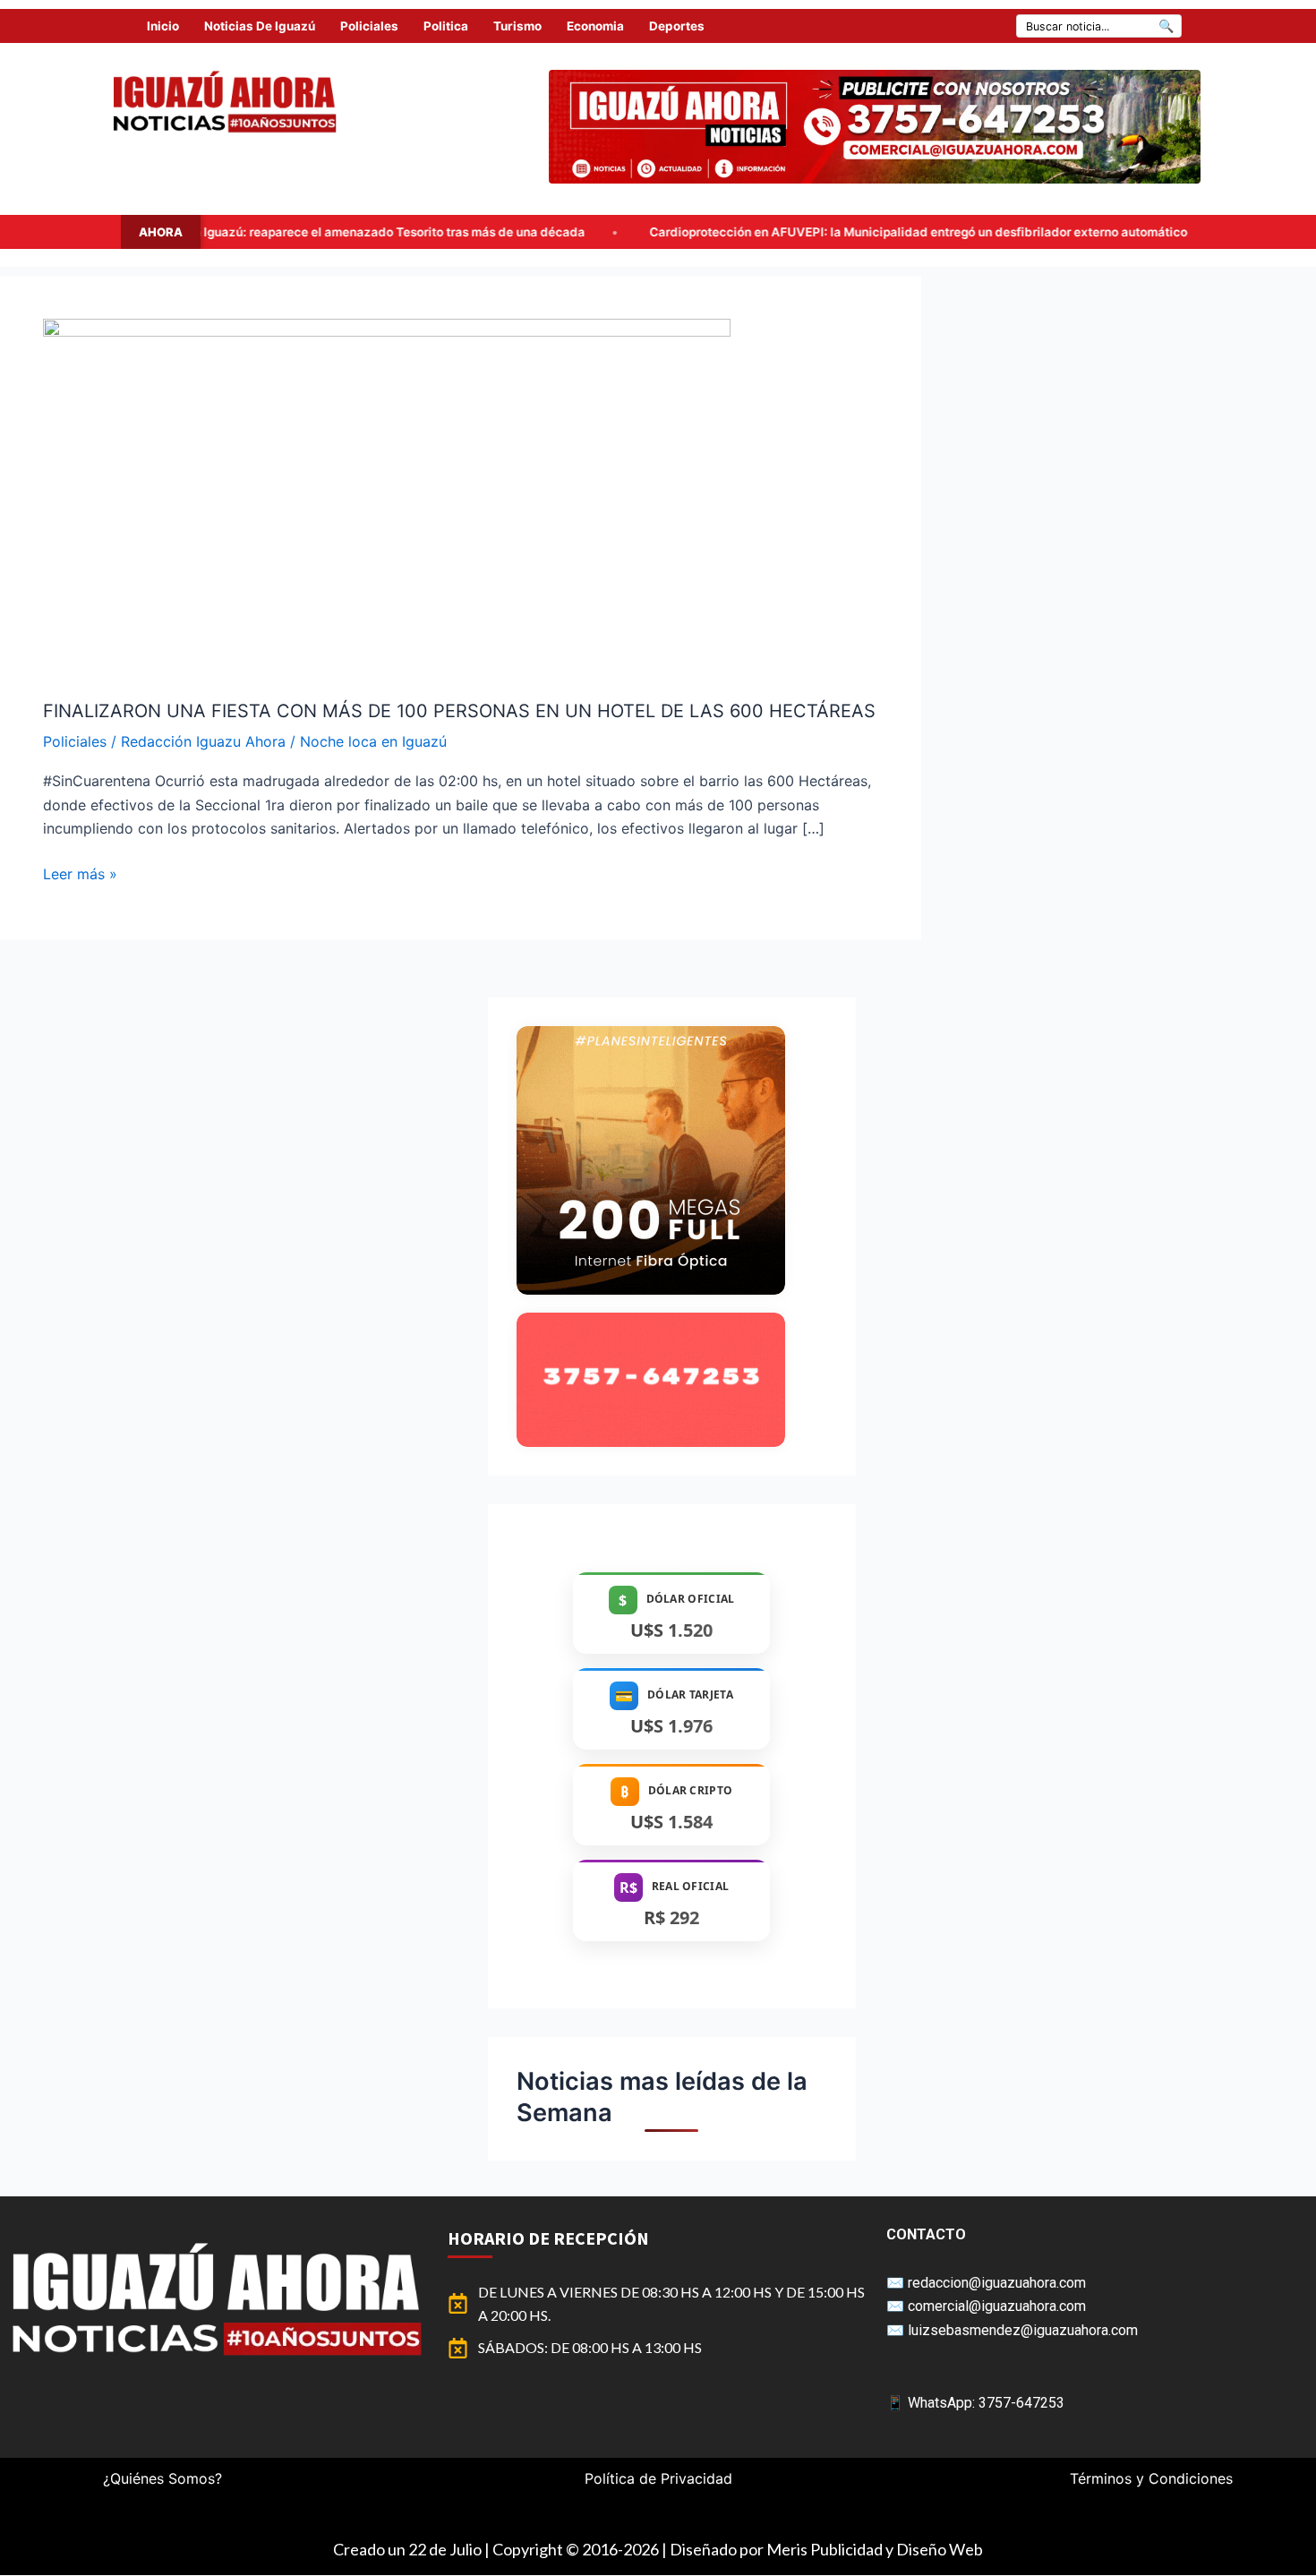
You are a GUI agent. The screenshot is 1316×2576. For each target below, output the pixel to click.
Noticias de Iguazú (260, 26)
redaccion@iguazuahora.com (997, 2283)
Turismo (517, 26)
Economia (595, 26)
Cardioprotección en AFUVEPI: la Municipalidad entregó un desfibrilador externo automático (740, 232)
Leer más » (80, 873)
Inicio (163, 26)
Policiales (369, 26)
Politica (446, 26)
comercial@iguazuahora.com (997, 2306)
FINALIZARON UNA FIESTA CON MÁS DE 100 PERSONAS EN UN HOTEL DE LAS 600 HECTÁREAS (459, 711)
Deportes (677, 26)
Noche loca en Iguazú (373, 741)
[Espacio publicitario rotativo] (875, 127)
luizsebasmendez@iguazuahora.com (1023, 2330)
